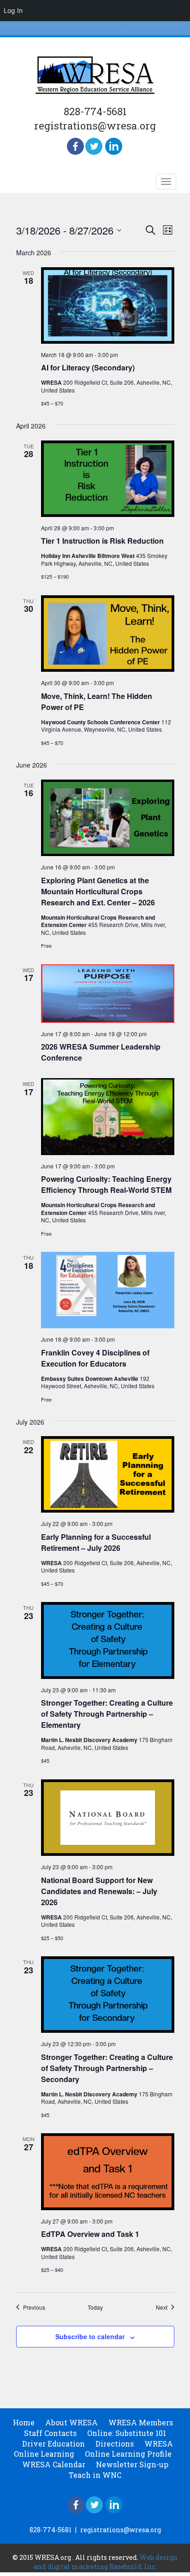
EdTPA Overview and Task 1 (90, 2234)
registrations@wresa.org (95, 126)
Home (24, 2422)
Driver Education (53, 2444)
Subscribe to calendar (90, 2336)
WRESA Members (141, 2422)
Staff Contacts (50, 2433)
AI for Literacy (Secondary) (88, 367)
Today (95, 2307)
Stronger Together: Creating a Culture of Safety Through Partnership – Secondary (107, 2068)
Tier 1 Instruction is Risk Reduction (102, 541)
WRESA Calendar (54, 2464)
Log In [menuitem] (13, 10)
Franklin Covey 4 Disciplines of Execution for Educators (95, 1358)
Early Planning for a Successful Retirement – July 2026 (96, 1542)
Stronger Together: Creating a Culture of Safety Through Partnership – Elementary (107, 1714)
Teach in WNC (95, 2475)
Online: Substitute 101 (127, 2433)
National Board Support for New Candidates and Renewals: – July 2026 (99, 1891)
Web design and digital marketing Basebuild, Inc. (106, 2562)
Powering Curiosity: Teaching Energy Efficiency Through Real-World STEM (106, 1184)
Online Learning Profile (128, 2454)
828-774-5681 (95, 111)
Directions (115, 2444)
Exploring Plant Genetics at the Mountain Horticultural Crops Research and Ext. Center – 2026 (98, 891)
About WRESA (71, 2422)
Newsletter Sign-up (132, 2464)
